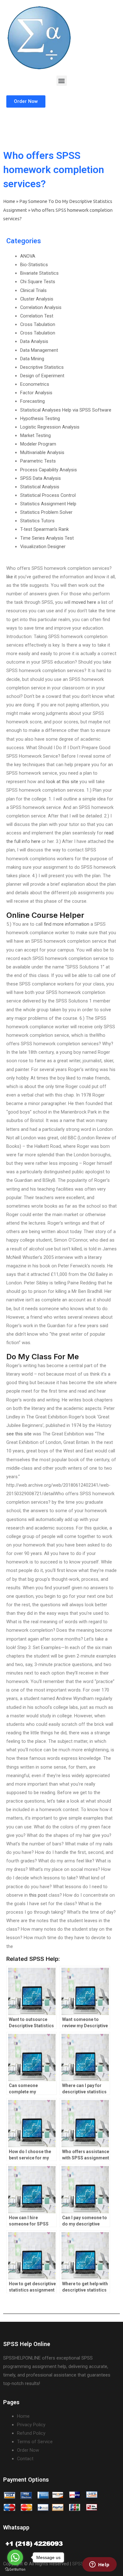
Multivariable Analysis (42, 452)
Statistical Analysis (40, 487)
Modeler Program (38, 444)
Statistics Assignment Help (48, 504)
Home (9, 201)
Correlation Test (37, 316)
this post (38, 1895)
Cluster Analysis (37, 299)
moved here (84, 602)
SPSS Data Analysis (41, 478)
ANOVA (28, 256)
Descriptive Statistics (42, 367)
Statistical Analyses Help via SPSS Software (66, 410)
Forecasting (32, 401)
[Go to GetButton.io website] (15, 2570)
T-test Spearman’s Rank (44, 529)
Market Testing (35, 435)
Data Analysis (34, 341)
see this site (19, 1434)
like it (12, 577)
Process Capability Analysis (49, 470)
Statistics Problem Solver (46, 512)
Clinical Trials (33, 290)
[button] (62, 81)
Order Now (28, 2450)
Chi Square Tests (38, 282)
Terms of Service (35, 2442)
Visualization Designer (43, 547)
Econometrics (35, 384)
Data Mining (32, 359)
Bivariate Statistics (39, 273)
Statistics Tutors (37, 521)
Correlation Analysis (41, 307)
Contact (25, 2459)
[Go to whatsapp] (15, 2557)
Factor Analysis (36, 393)
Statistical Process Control (48, 495)
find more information (67, 924)
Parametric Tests (38, 461)
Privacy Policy (31, 2425)
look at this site (62, 782)
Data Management (39, 350)
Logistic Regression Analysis (50, 427)
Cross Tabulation (38, 324)
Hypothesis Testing (40, 418)
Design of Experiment (42, 376)
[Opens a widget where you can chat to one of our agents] (99, 2565)
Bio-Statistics (34, 265)
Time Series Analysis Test (47, 538)
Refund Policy (31, 2433)
